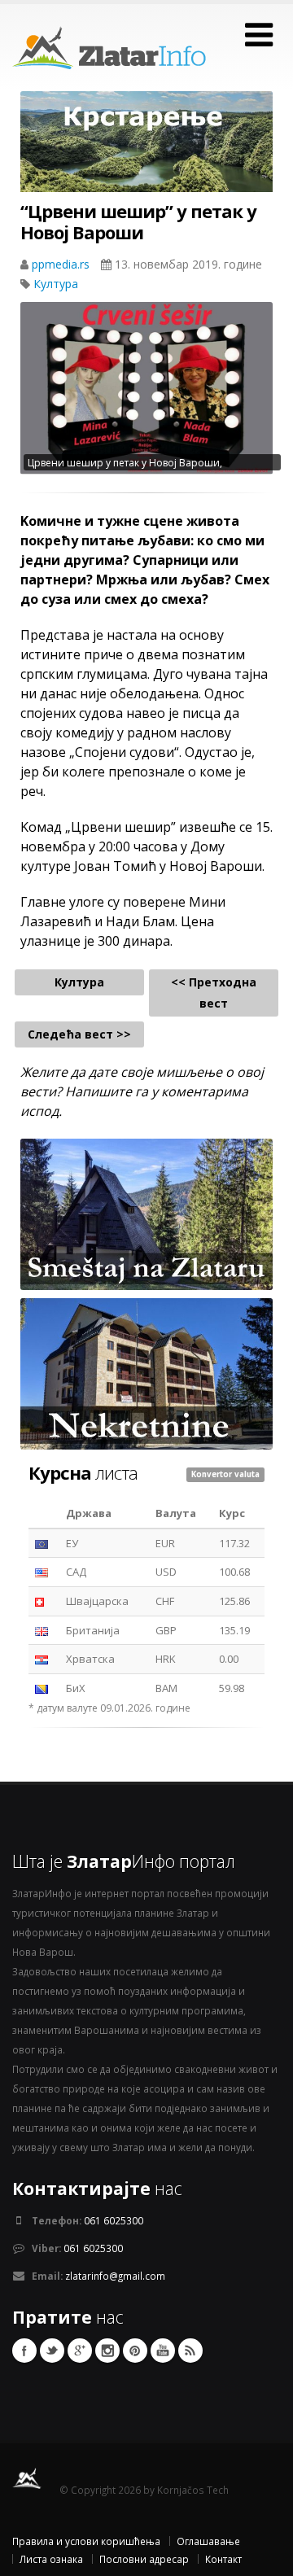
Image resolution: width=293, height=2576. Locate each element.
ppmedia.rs (62, 264)
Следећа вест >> (79, 1034)
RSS (190, 2351)
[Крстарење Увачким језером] (146, 154)
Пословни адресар (144, 2559)
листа (83, 1472)
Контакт (223, 2559)
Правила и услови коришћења (86, 2541)
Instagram (107, 2351)
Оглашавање (208, 2541)
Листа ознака (51, 2559)
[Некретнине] (146, 1373)
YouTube (163, 2351)
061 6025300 (114, 2220)
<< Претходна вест (214, 993)
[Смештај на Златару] (146, 1214)
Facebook (24, 2351)
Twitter (52, 2351)
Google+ (80, 2351)
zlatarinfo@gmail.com (115, 2276)
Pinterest (135, 2351)
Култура (56, 284)
